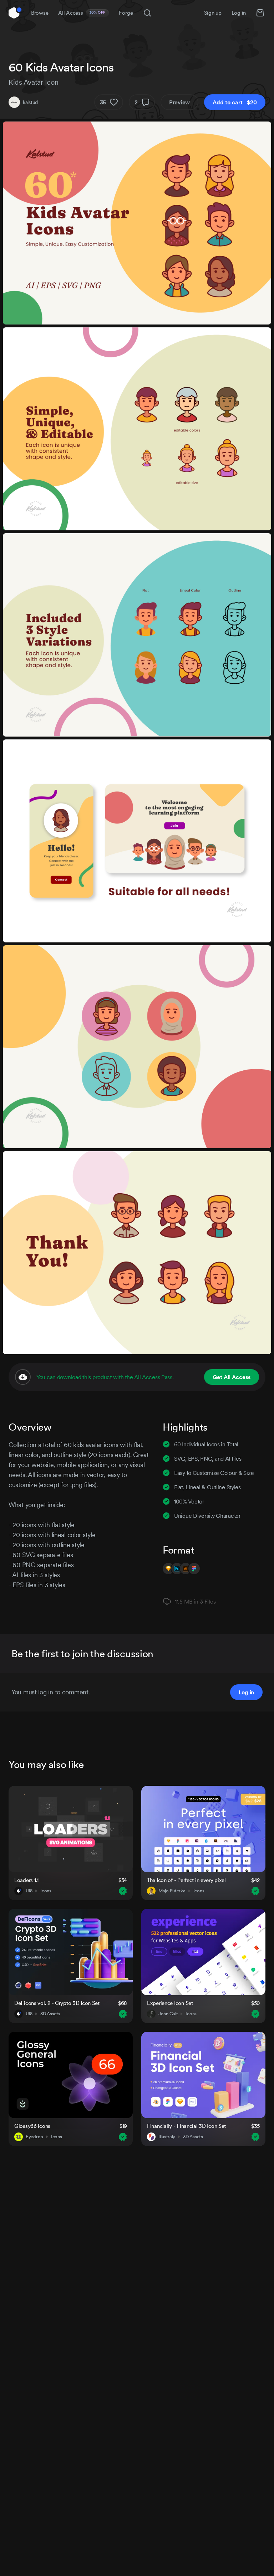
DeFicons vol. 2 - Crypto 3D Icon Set (57, 2003)
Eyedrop (34, 2137)
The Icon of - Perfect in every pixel (186, 1880)
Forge (126, 13)
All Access (82, 13)
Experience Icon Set (170, 2003)
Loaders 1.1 (26, 1880)
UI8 (29, 1891)
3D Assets (50, 2014)
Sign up (213, 13)
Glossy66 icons (32, 2126)
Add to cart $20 (235, 102)
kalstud (30, 102)
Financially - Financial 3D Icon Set (186, 2126)
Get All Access (232, 1377)
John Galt (168, 2014)
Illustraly (167, 2137)
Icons (46, 1891)
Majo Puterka (172, 1891)
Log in (239, 13)
